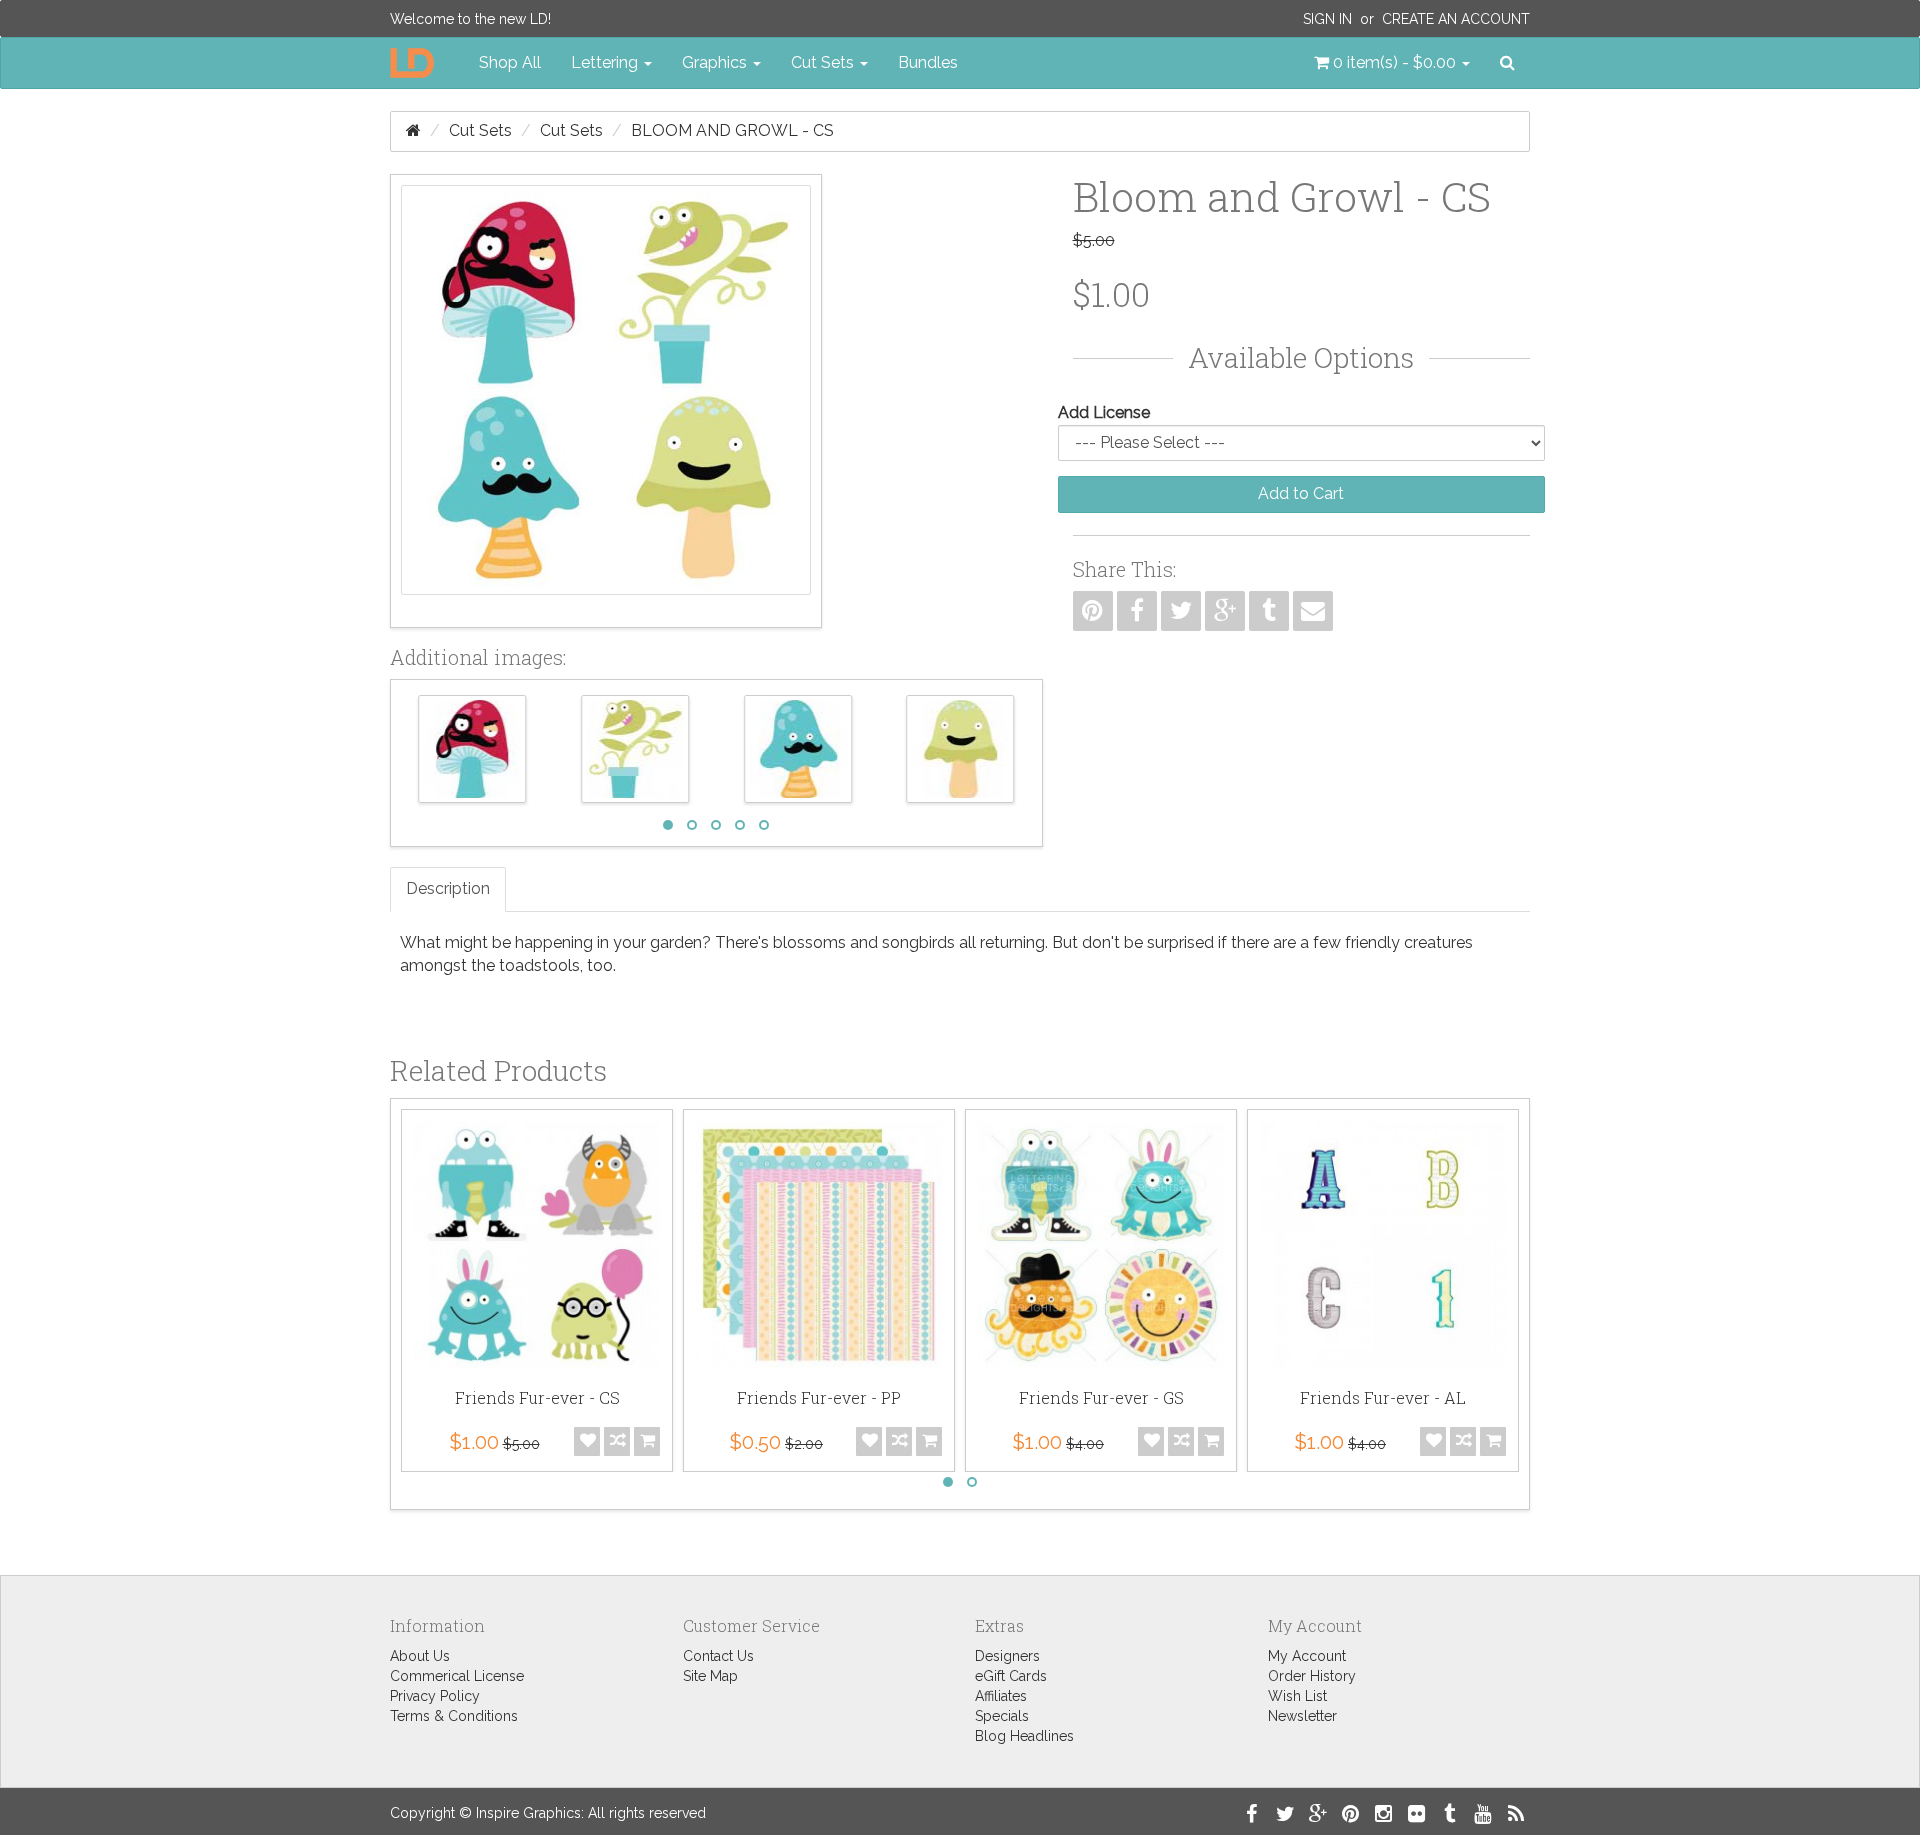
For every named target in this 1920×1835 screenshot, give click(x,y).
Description (448, 888)
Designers (1007, 1656)
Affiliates (1001, 1696)
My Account (1307, 1656)
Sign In (1327, 19)
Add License (1104, 412)
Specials (1002, 1716)
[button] (1392, 63)
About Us (420, 1656)
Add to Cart (1301, 493)
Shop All (510, 62)
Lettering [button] (606, 62)
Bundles (928, 62)
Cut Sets (480, 130)
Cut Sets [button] (824, 62)
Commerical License (457, 1676)
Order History (1312, 1676)
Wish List (1297, 1696)
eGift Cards (1011, 1676)
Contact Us (718, 1656)
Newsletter (1302, 1716)
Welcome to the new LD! (470, 19)
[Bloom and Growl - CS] (606, 401)
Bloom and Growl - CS (732, 130)
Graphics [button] (716, 62)
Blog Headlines (1024, 1736)
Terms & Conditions (454, 1716)
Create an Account (1456, 19)
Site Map (710, 1676)
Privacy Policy (435, 1696)
